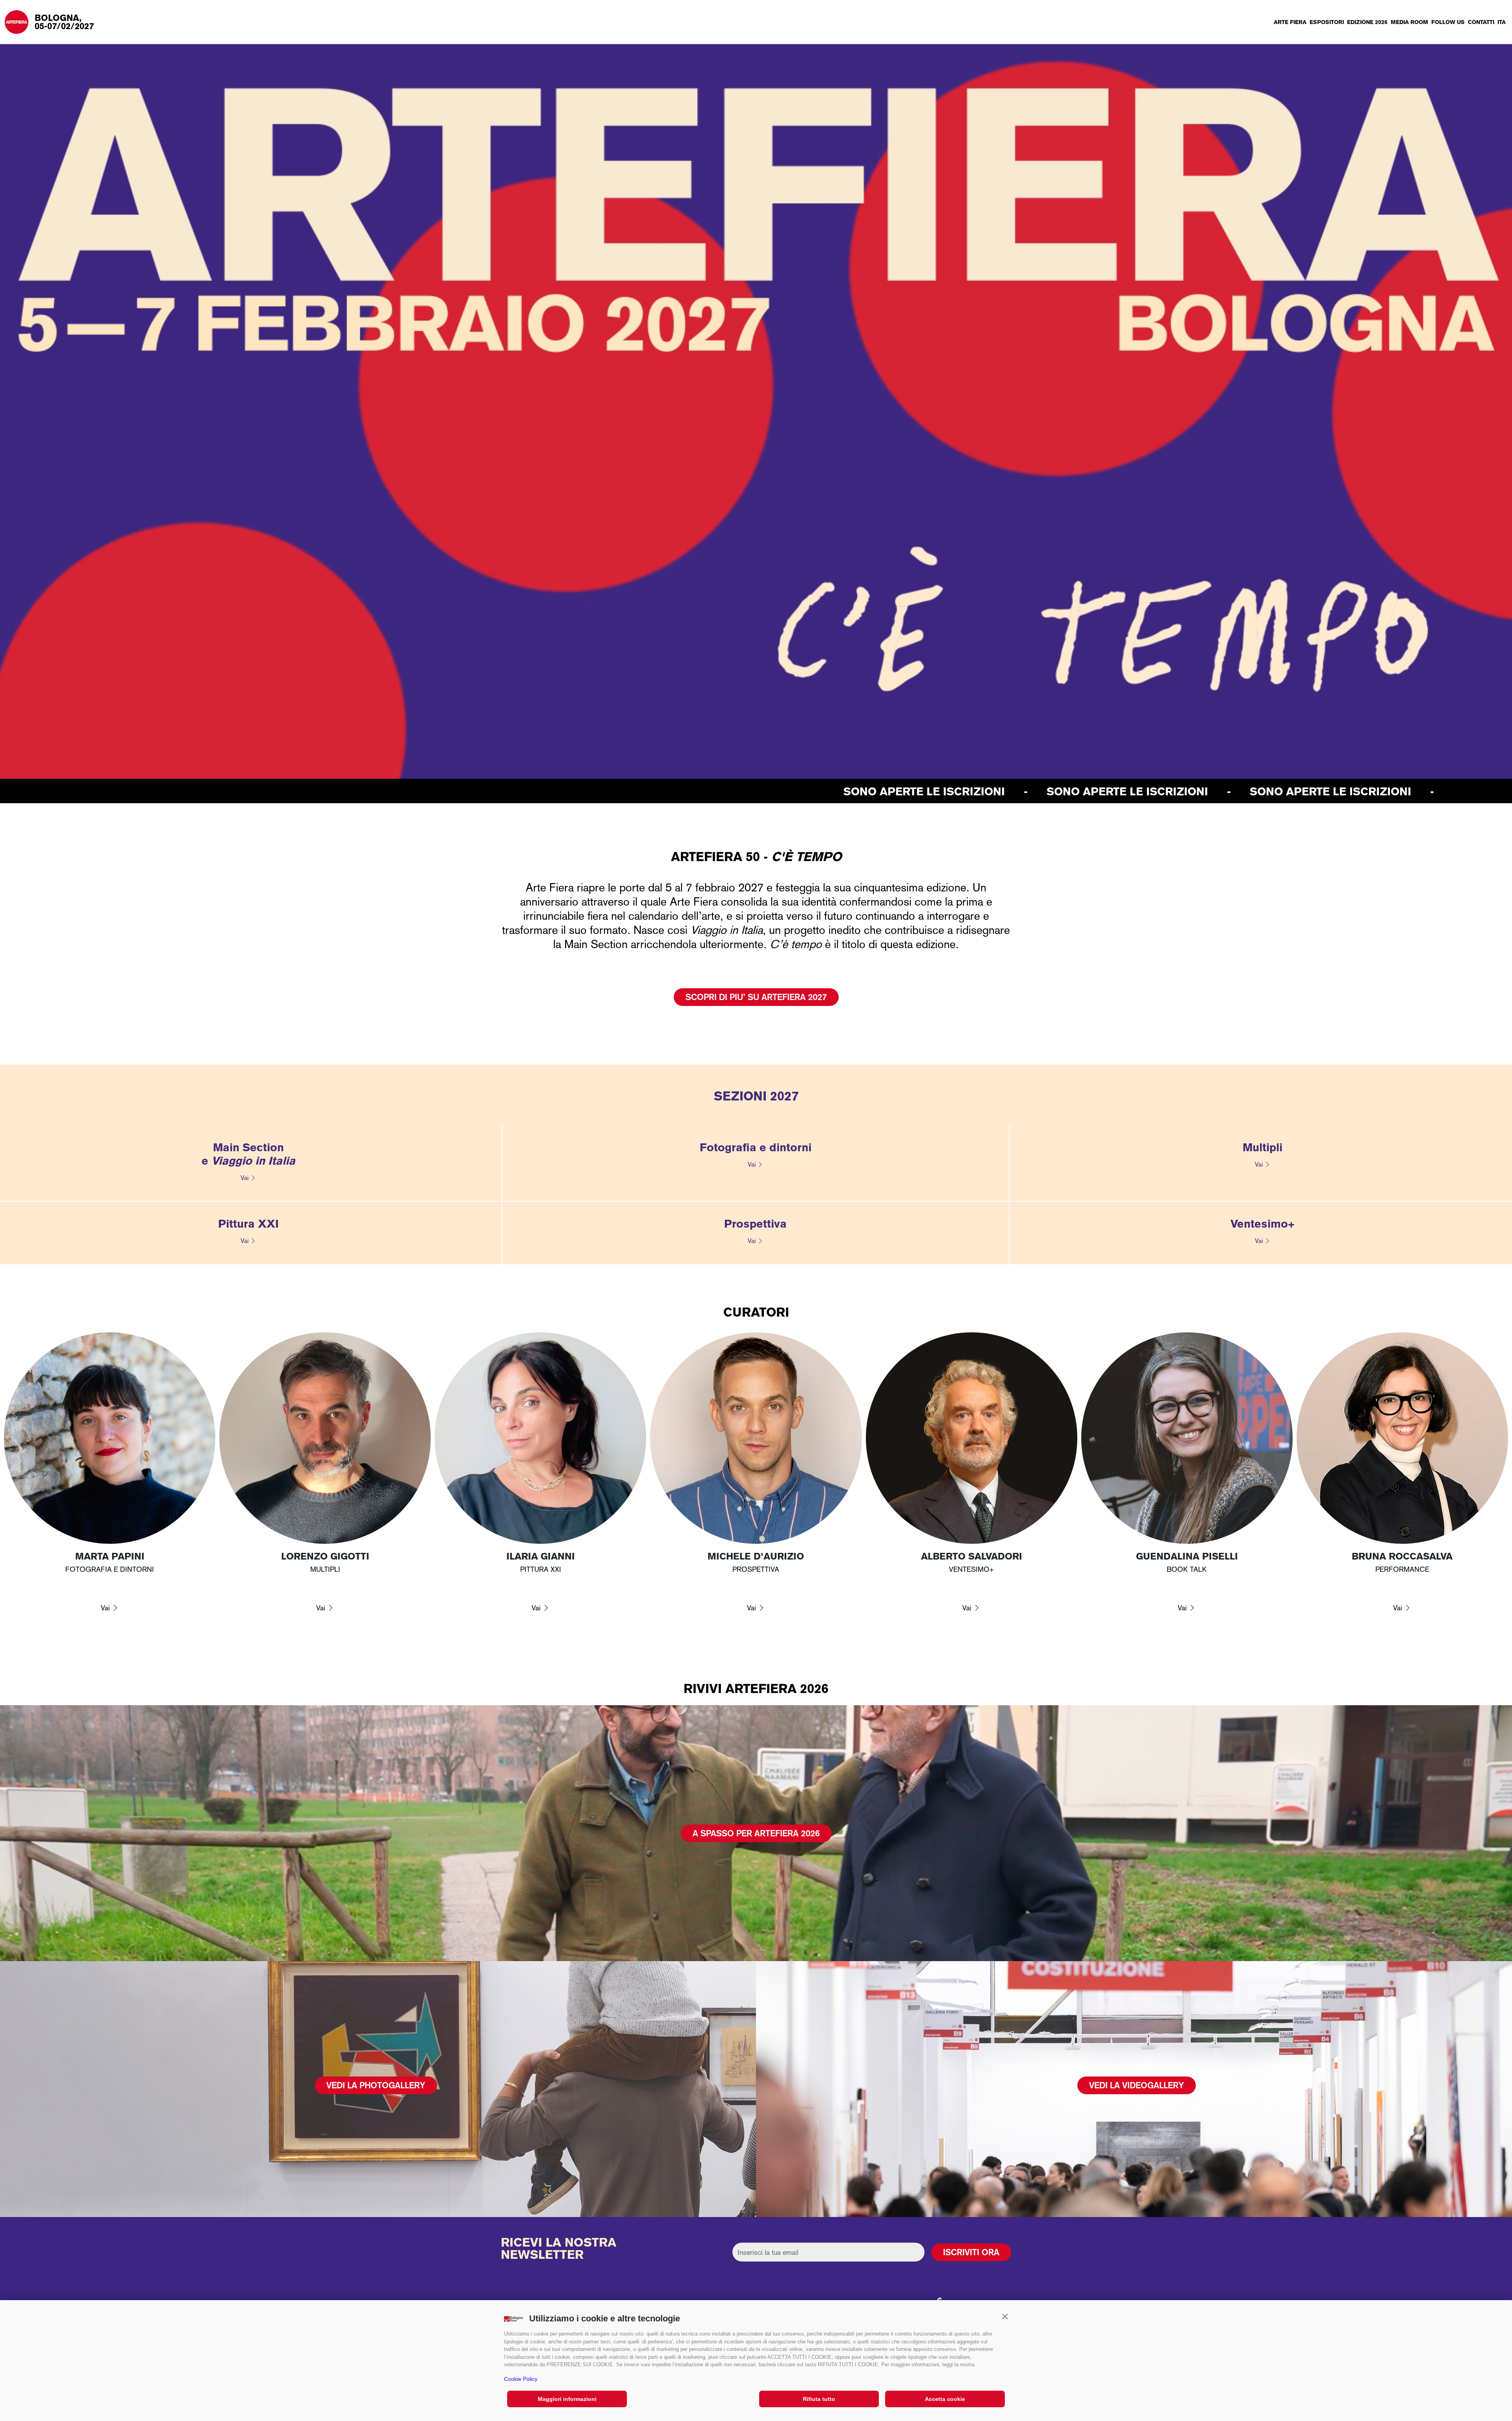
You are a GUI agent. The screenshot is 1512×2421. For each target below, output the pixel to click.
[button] (1005, 2317)
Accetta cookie (945, 2399)
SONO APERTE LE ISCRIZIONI (189, 791)
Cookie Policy (521, 2379)
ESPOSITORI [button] (1327, 22)
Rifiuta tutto (819, 2399)
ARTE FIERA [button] (1290, 22)
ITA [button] (1502, 22)
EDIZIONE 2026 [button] (1367, 22)
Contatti (1481, 22)
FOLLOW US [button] (1448, 22)
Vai (245, 1178)
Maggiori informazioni (567, 2399)
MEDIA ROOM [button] (1409, 22)
